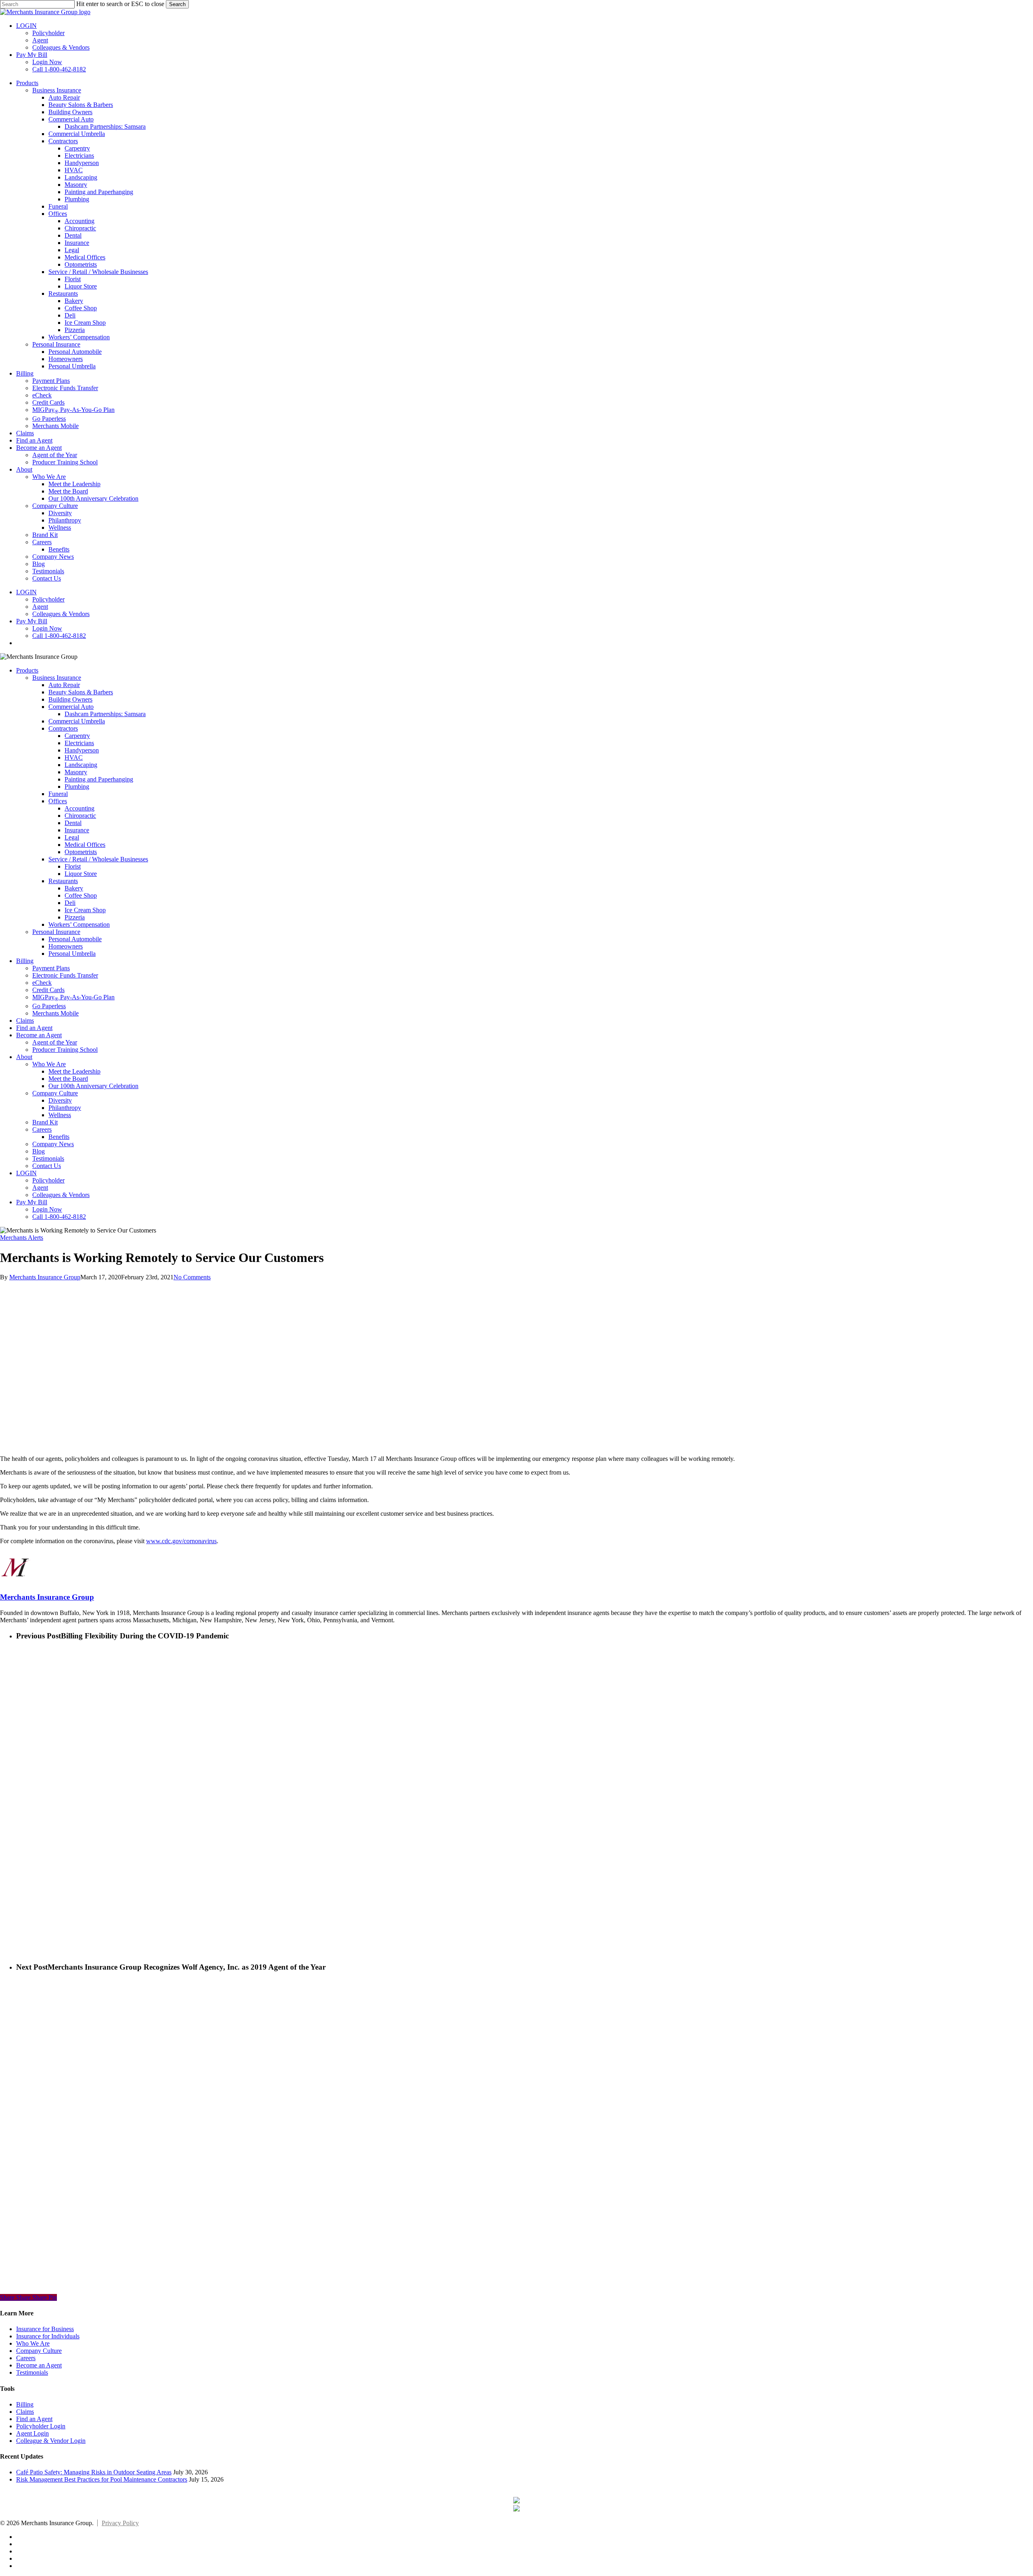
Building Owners (70, 699)
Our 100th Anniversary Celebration (93, 1086)
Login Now (47, 1209)
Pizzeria (75, 917)
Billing (25, 961)
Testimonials (48, 1158)
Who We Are (49, 1064)
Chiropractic (80, 816)
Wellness (60, 1115)
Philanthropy (65, 1108)
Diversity (60, 1100)
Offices (58, 801)
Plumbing (77, 787)
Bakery (74, 888)
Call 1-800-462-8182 (59, 1217)
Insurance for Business (45, 2329)
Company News (53, 1144)
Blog (39, 1151)
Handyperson (82, 750)
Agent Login (32, 2433)
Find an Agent (34, 1028)
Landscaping (81, 765)
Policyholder (48, 1180)
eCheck (42, 983)
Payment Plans (51, 968)
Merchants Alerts (22, 1238)
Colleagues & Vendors (61, 1195)
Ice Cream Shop (85, 910)
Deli (70, 903)
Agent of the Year (55, 1042)
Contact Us (47, 1166)
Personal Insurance (56, 932)
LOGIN (26, 1173)
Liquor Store (81, 874)
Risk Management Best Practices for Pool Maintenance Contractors (102, 2479)
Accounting (79, 808)
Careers (42, 1129)
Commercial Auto (71, 707)
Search (177, 4)
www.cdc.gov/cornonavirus (181, 1541)
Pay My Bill (32, 1202)
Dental (73, 823)
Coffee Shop (81, 895)
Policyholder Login (41, 2426)
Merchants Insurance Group (45, 1277)
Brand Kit (45, 1122)
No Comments (192, 1277)
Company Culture (55, 1093)
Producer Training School (65, 1050)
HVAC (74, 757)
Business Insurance (57, 678)
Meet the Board (68, 1079)
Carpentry (77, 736)
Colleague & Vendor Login (51, 2441)
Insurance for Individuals (48, 2336)
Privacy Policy (120, 2523)
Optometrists (81, 852)
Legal (72, 837)
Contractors (63, 728)
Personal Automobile (75, 939)
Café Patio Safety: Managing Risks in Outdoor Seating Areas (94, 2472)
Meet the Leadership (74, 1071)
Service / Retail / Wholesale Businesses (98, 859)
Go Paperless (49, 1006)
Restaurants (63, 881)
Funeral (58, 794)
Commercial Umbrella (77, 721)
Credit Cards (48, 990)
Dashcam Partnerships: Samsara (105, 714)
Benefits (59, 1137)
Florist (73, 866)
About (24, 1057)
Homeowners (66, 946)
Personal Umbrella (72, 954)
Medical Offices (85, 845)
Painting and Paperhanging (99, 779)
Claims (25, 1021)
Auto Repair (64, 685)
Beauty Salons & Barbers (81, 692)
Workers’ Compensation (79, 924)
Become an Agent (39, 1035)
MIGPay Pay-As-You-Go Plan (73, 997)
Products (27, 670)
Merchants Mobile (55, 1013)
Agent (40, 1188)
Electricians (79, 743)
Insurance (77, 830)
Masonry (76, 772)
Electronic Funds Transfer (65, 975)
